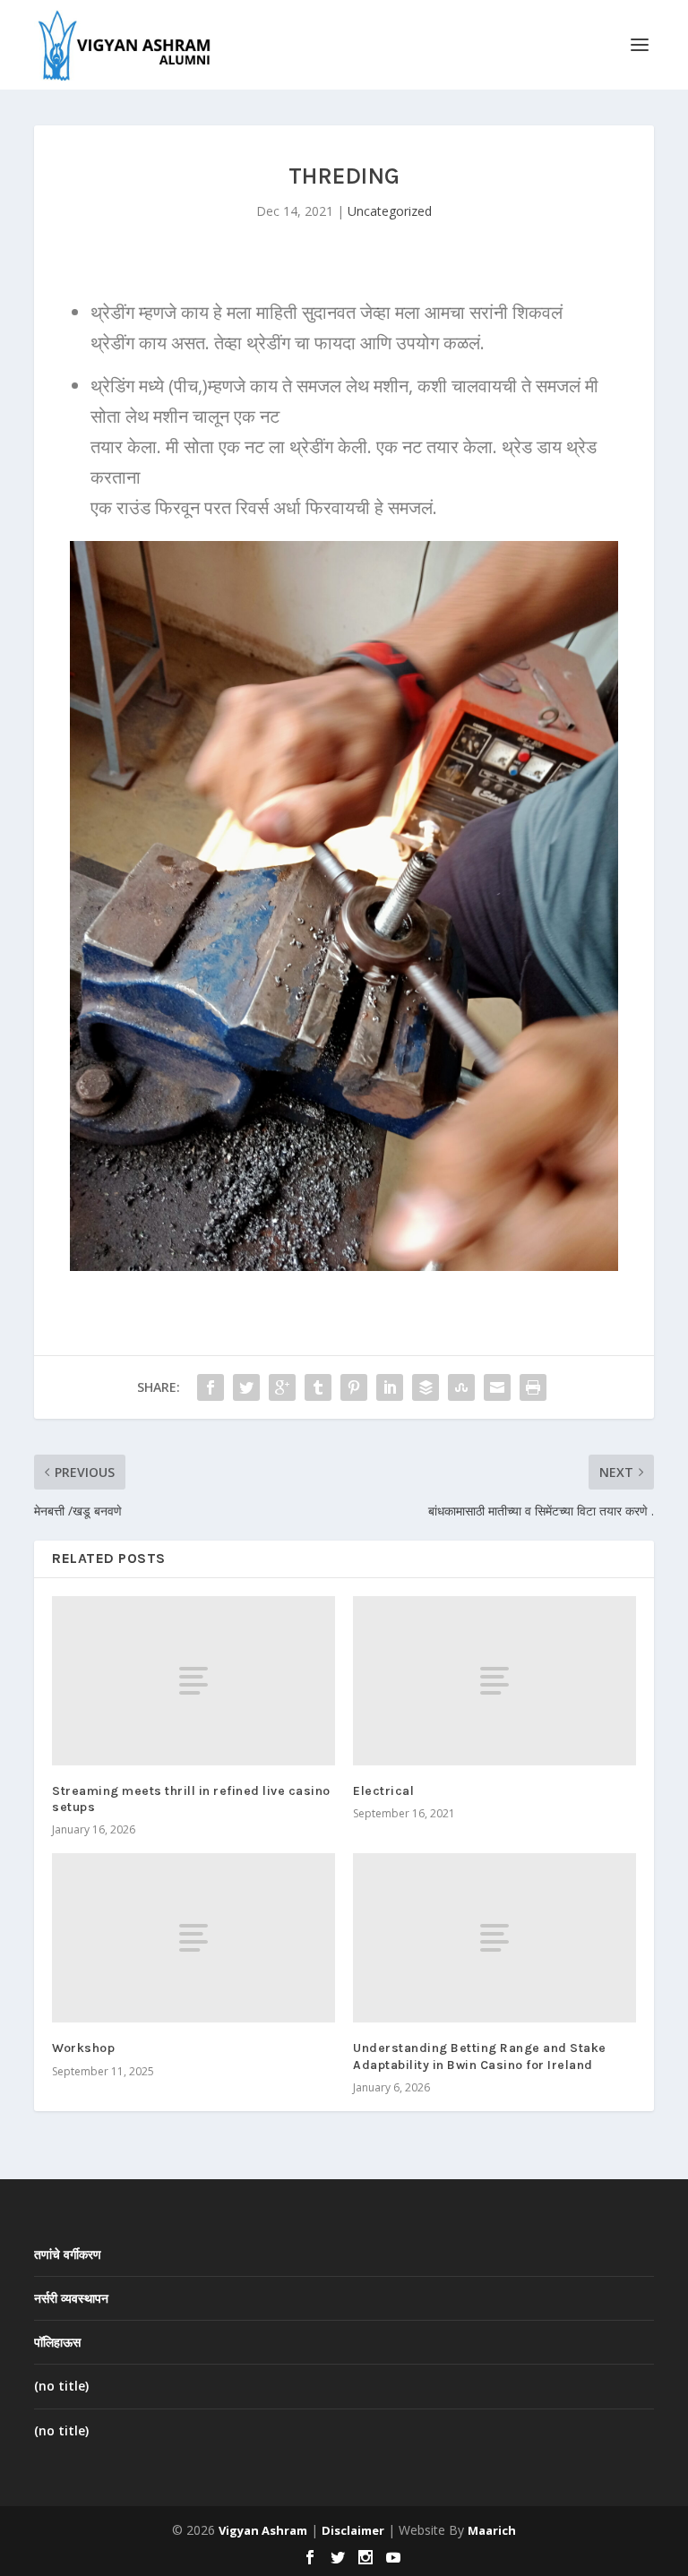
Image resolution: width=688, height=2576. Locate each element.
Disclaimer (353, 2530)
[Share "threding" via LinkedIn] (390, 1387)
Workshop (83, 2048)
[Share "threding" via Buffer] (426, 1387)
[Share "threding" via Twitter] (246, 1387)
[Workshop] (193, 1938)
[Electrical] (494, 1681)
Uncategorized (390, 211)
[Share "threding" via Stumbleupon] (461, 1387)
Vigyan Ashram (263, 2530)
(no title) (61, 2386)
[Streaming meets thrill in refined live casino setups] (193, 1681)
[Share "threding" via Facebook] (211, 1387)
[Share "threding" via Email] (497, 1387)
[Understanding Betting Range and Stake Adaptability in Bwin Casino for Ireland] (494, 1938)
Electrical (383, 1791)
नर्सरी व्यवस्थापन (71, 2298)
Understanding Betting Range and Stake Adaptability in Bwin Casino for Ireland (480, 2056)
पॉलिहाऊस (57, 2342)
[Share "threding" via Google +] (282, 1387)
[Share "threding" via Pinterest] (354, 1387)
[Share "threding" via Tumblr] (318, 1387)
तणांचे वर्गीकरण (68, 2254)
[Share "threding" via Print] (533, 1387)
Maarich (492, 2530)
